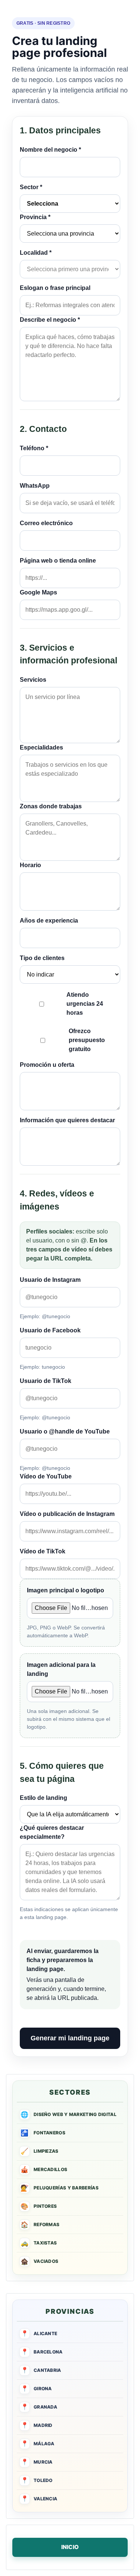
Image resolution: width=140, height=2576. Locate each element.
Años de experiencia (49, 921)
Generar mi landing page (70, 2038)
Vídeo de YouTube (46, 1476)
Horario (30, 865)
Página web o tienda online (58, 561)
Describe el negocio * (50, 320)
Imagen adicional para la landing (61, 1669)
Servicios (33, 680)
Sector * (31, 187)
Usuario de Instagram (50, 1280)
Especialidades (41, 747)
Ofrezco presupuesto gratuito (87, 1040)
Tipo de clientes (42, 958)
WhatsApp (35, 486)
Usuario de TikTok (46, 1381)
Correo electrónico (46, 523)
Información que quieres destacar (67, 1120)
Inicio (70, 2547)
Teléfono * (34, 448)
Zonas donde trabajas (51, 806)
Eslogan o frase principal (55, 288)
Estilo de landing (43, 1798)
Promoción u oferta (47, 1065)
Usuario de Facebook (50, 1330)
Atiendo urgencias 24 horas (85, 1004)
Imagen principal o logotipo (66, 1590)
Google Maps (38, 592)
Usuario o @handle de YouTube (65, 1431)
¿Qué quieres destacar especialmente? (52, 1832)
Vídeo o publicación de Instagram (67, 1514)
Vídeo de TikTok (43, 1551)
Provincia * (35, 217)
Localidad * (36, 253)
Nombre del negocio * (50, 150)
